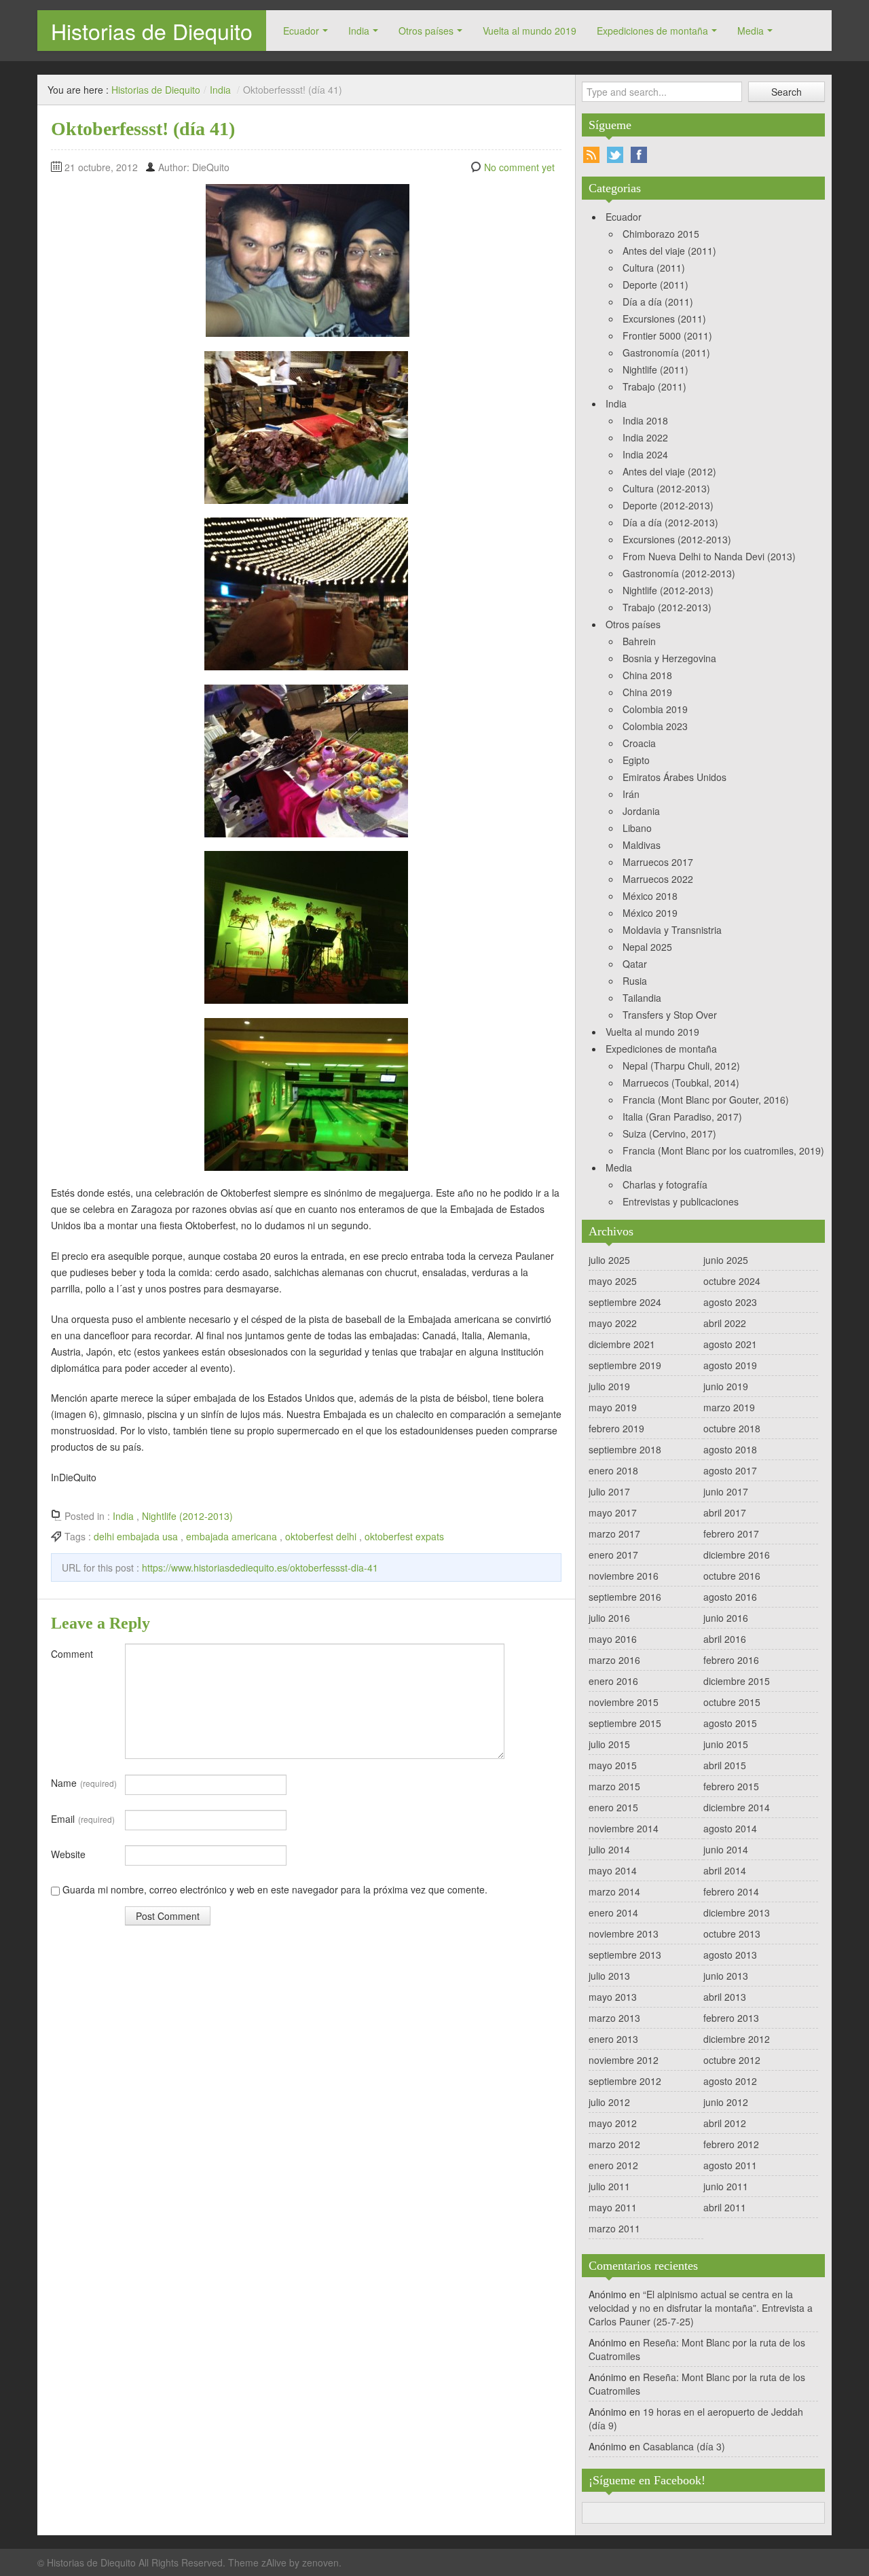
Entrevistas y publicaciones (681, 1201)
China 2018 (647, 675)
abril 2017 (725, 1512)
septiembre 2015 (625, 1723)
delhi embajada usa (136, 1536)
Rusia (635, 981)
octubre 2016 (732, 1576)
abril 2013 (725, 1997)
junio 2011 (726, 2186)
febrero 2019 (616, 1428)
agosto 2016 (730, 1597)
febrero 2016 (731, 1660)
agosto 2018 (730, 1449)
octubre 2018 (732, 1428)
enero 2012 (613, 2165)
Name (84, 1783)
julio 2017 (609, 1491)
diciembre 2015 (737, 1681)
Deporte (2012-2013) (668, 505)
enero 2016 (613, 1681)
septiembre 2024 (625, 1302)
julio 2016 (609, 1618)
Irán (631, 794)
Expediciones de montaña (652, 31)
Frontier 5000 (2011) (667, 335)
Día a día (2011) (658, 302)
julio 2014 (609, 1849)
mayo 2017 (613, 1512)
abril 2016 (725, 1639)
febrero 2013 (731, 2018)
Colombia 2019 (655, 709)
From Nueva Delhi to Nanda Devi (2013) (709, 556)
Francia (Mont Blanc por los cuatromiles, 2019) (723, 1150)
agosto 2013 (730, 1955)
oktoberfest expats (404, 1536)
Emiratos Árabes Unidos (674, 777)
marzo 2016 (614, 1660)
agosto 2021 (730, 1344)
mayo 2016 (613, 1639)
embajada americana (232, 1536)
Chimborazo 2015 (661, 234)
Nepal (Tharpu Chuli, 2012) (681, 1066)
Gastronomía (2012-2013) (679, 573)
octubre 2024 (732, 1281)
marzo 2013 (614, 2018)
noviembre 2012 (624, 2060)
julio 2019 (609, 1386)
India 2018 (645, 420)
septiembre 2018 (625, 1449)
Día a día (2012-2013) (670, 522)
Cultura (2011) (654, 268)
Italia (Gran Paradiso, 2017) (682, 1117)
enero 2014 (613, 1912)
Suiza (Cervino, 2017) (669, 1133)
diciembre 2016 (737, 1555)
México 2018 (650, 896)
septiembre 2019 (625, 1365)
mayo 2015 (613, 1765)
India (359, 31)
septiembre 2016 (625, 1597)
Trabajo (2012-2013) (667, 607)
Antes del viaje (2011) (669, 251)
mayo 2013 (613, 1997)
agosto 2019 (730, 1365)
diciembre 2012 (737, 2039)
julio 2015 (609, 1744)
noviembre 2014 (624, 1828)
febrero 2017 (731, 1534)
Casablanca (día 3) (684, 2446)
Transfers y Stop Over (670, 1015)
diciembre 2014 (737, 1807)
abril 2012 (725, 2123)
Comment (72, 1654)
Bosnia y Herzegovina (669, 658)
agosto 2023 (730, 1302)
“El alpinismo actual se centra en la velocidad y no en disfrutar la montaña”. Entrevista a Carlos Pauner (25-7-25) (701, 2308)
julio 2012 (609, 2102)
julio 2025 (609, 1260)
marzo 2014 (614, 1891)
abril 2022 (725, 1323)
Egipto (636, 760)
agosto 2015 (730, 1723)
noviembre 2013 (624, 1934)
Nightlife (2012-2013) (187, 1516)
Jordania (641, 811)
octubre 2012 (732, 2060)
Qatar (635, 964)
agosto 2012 (730, 2081)
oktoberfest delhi (321, 1536)
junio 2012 (726, 2102)
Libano (637, 828)
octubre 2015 (732, 1702)
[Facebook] (639, 155)
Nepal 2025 (647, 947)
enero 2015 (613, 1807)
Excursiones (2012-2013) (677, 539)
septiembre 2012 (625, 2081)
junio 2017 (726, 1491)
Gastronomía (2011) (666, 352)
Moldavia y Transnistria (672, 930)
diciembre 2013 (737, 1912)
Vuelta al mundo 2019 (530, 31)
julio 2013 (609, 1976)
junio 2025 (726, 1260)
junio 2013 (726, 1976)
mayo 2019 (613, 1407)
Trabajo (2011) (654, 386)
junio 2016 (726, 1618)
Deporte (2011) (655, 285)
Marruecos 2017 (658, 862)
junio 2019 (726, 1386)
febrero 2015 (731, 1786)
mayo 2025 (613, 1281)
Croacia (639, 743)
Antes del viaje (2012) (669, 471)
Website (68, 1854)
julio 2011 (609, 2186)
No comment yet (519, 167)
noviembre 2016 (624, 1576)
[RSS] (591, 155)
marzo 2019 (729, 1407)
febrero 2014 (731, 1891)
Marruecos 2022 (658, 879)
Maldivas (642, 845)
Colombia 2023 (655, 726)
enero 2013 (613, 2039)
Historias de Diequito (152, 31)
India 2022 (645, 437)
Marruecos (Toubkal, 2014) (681, 1083)
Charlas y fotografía (665, 1184)
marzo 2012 (614, 2144)
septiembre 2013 (625, 1955)
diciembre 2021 (622, 1344)
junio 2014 (726, 1849)
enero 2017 (613, 1555)
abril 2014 (725, 1870)
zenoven (320, 2562)
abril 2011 (725, 2207)
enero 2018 (613, 1470)
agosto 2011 (730, 2165)
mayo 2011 (613, 2207)
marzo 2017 (614, 1534)
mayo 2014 (613, 1870)
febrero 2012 (731, 2144)
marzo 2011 (614, 2228)
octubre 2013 (732, 1934)
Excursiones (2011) (664, 319)
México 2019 (650, 913)
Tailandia (642, 998)
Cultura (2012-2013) (666, 488)
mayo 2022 (613, 1323)
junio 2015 (726, 1744)
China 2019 (647, 692)
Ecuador (301, 31)
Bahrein (639, 641)
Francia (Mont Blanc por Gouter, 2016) (706, 1100)
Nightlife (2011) (655, 369)
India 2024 (645, 454)
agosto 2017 (730, 1470)
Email (83, 1819)
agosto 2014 (730, 1828)
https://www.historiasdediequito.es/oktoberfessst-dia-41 (260, 1567)
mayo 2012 (613, 2123)
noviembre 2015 (624, 1702)
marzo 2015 (614, 1786)
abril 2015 (725, 1765)
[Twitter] (615, 155)
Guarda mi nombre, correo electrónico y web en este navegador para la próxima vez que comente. (275, 1889)
